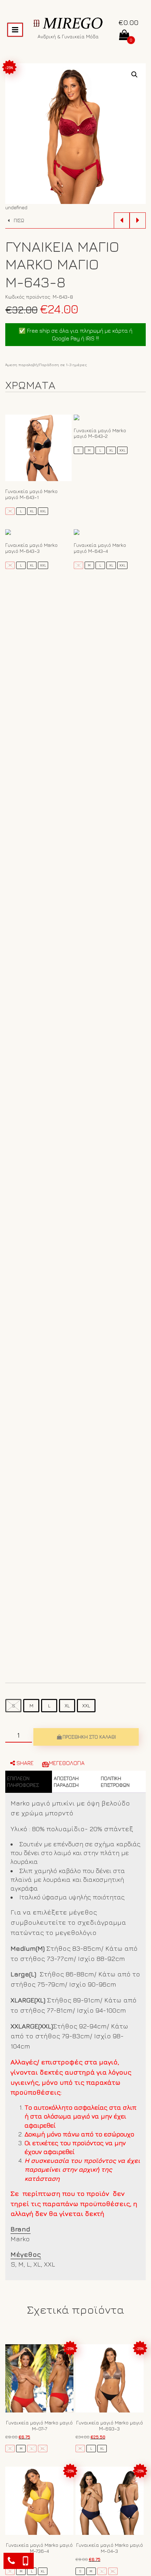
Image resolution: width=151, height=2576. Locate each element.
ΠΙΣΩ (18, 220)
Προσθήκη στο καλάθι (89, 1737)
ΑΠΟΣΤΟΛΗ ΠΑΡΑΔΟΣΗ (66, 1782)
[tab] (29, 1782)
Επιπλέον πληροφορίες (23, 1782)
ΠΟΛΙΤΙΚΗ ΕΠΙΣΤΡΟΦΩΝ (115, 1782)
